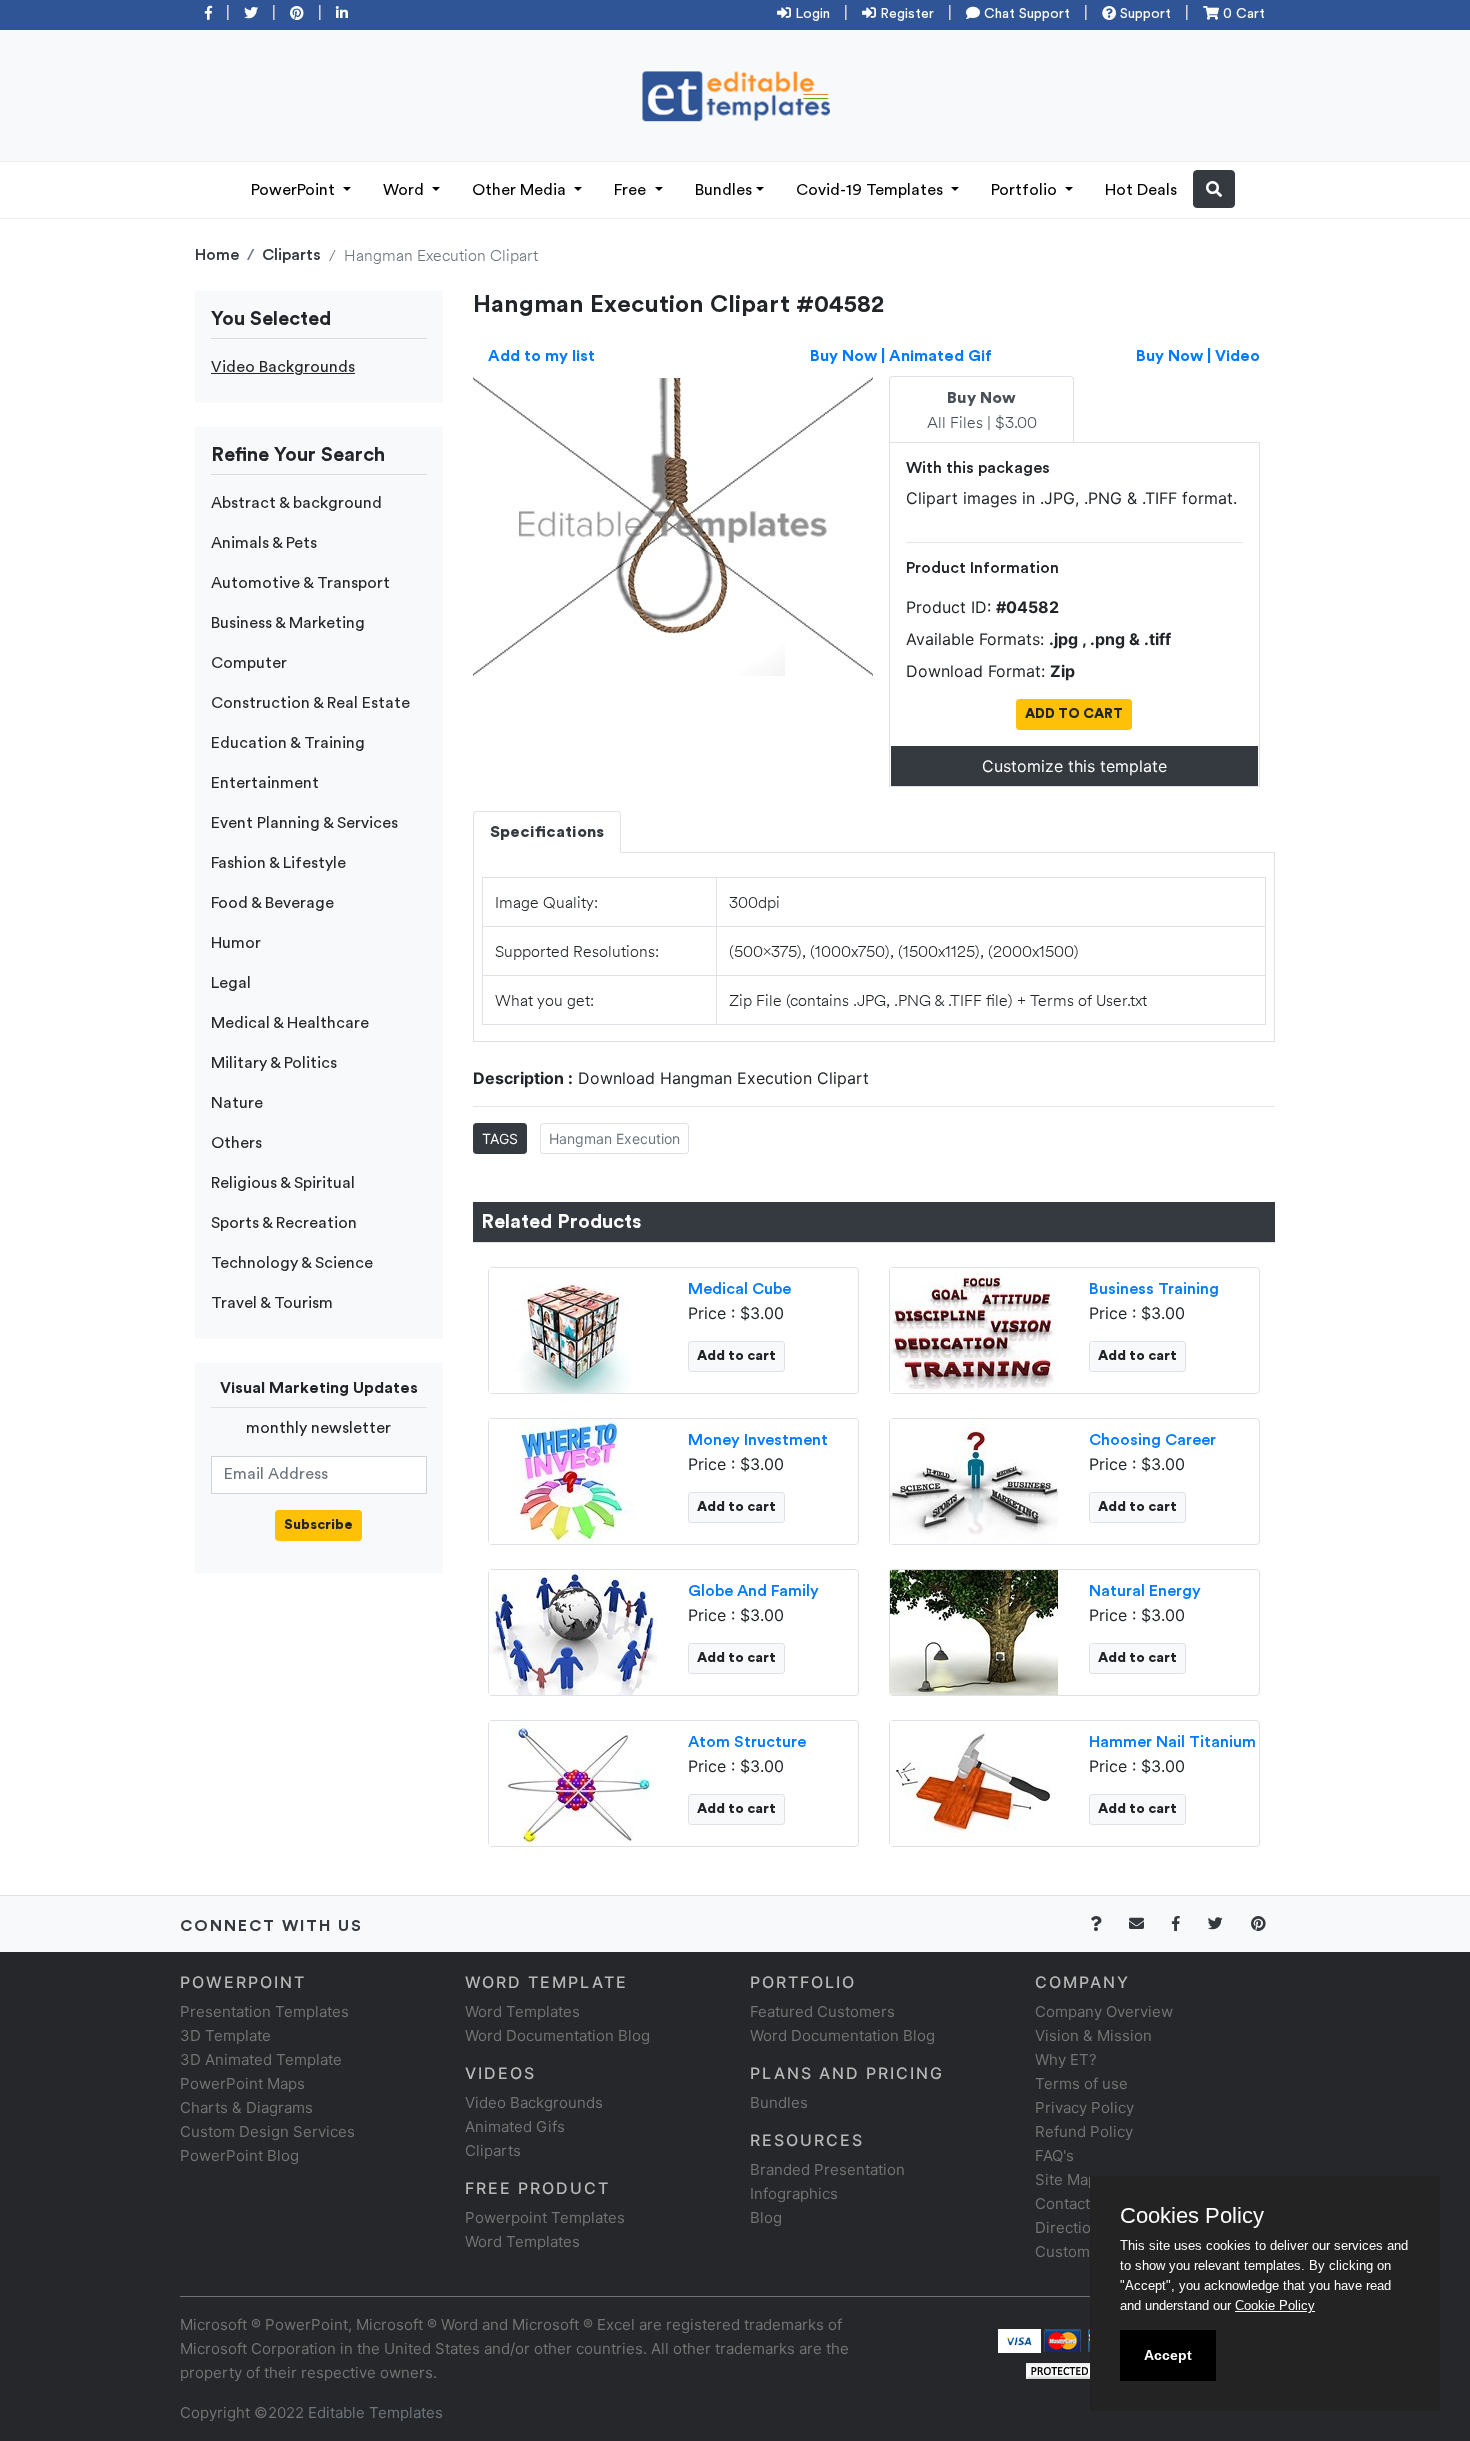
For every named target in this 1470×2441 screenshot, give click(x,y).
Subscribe (318, 1525)
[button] (1214, 189)
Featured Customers (822, 2011)
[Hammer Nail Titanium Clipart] (974, 1781)
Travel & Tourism (272, 1303)
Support (1143, 14)
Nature (237, 1103)
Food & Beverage (272, 903)
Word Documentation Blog (557, 2035)
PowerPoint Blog (239, 2155)
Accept (1168, 2355)
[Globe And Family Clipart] (573, 1630)
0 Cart (1242, 14)
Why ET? (1066, 2059)
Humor (236, 943)
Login (810, 14)
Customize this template (1074, 766)
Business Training (1154, 1289)
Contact (1062, 2203)
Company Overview (1104, 2011)
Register (905, 14)
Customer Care (1089, 2251)
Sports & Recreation (284, 1223)
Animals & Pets (264, 543)
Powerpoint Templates (545, 2217)
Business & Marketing (288, 623)
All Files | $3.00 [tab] (982, 411)
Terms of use (1081, 2083)
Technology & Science (292, 1263)
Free (632, 190)
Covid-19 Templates (871, 190)
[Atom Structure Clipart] (573, 1781)
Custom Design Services (267, 2131)
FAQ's (1054, 2155)
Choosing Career (1152, 1440)
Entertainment (265, 783)
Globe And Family (753, 1591)
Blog (766, 2217)
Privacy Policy (1084, 2107)
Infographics (794, 2193)
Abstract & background (296, 503)
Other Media (521, 190)
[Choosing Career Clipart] (974, 1479)
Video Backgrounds (283, 367)
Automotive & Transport (300, 583)
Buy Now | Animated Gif (901, 356)
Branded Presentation (827, 2169)
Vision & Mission (1093, 2035)
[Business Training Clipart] (974, 1328)
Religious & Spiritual (283, 1183)
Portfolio (1026, 190)
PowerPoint (295, 190)
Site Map (1066, 2179)
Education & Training (288, 743)
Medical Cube (739, 1289)
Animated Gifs (515, 2126)
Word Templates (522, 2011)
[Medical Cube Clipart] (573, 1328)
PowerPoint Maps (242, 2083)
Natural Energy (1145, 1591)
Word (405, 190)
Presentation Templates (264, 2011)
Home (217, 255)
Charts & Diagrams (246, 2107)
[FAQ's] (1107, 1923)
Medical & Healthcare (290, 1023)
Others (236, 1143)
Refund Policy (1084, 2131)
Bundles (723, 190)
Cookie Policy (1275, 2305)
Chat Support (1025, 14)
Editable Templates (375, 2412)
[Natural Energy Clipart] (974, 1630)
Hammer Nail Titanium (1172, 1742)
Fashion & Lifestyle (278, 863)
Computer (249, 663)
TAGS (500, 1138)
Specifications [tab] (547, 832)
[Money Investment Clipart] (573, 1479)
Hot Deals (1141, 190)
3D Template (225, 2035)
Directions (1071, 2227)
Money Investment (758, 1440)
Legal (231, 983)
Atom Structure (747, 1742)
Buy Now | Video (1198, 356)
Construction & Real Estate (310, 703)
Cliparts (291, 255)
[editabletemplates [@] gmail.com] (1148, 1923)
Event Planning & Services (304, 823)
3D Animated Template (261, 2059)
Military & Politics (274, 1063)
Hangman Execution (614, 1138)
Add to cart (736, 1356)
